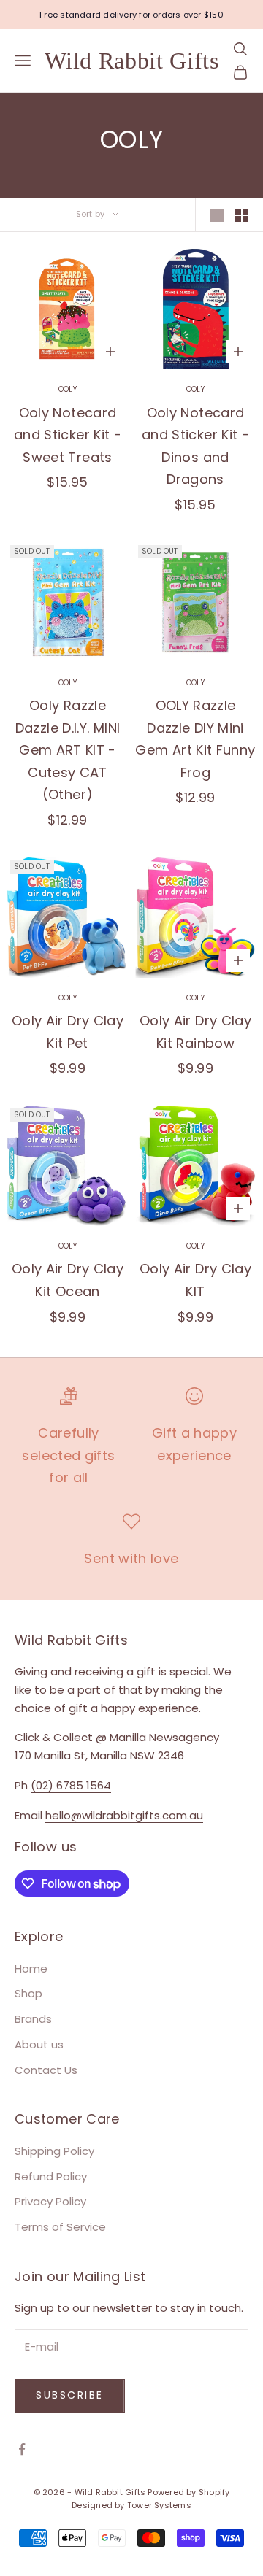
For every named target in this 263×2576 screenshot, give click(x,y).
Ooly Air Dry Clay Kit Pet (68, 1032)
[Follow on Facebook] (22, 2449)
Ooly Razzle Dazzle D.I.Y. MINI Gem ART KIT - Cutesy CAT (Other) (68, 750)
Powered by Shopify (188, 2492)
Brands (33, 2019)
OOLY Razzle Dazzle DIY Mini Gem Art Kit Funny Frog (195, 739)
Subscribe (70, 2395)
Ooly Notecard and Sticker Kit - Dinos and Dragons (195, 446)
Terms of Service (60, 2227)
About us (39, 2044)
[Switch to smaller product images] (242, 215)
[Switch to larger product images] (217, 215)
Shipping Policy (54, 2151)
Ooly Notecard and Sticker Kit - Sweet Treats (68, 435)
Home (31, 1968)
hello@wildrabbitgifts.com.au (124, 1815)
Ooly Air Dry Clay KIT (195, 1280)
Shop (28, 1993)
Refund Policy (51, 2176)
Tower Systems (159, 2505)
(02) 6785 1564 (71, 1785)
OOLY (68, 389)
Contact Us (46, 2070)
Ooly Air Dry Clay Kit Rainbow (195, 1032)
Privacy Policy (50, 2201)
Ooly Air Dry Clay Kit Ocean (68, 1280)
